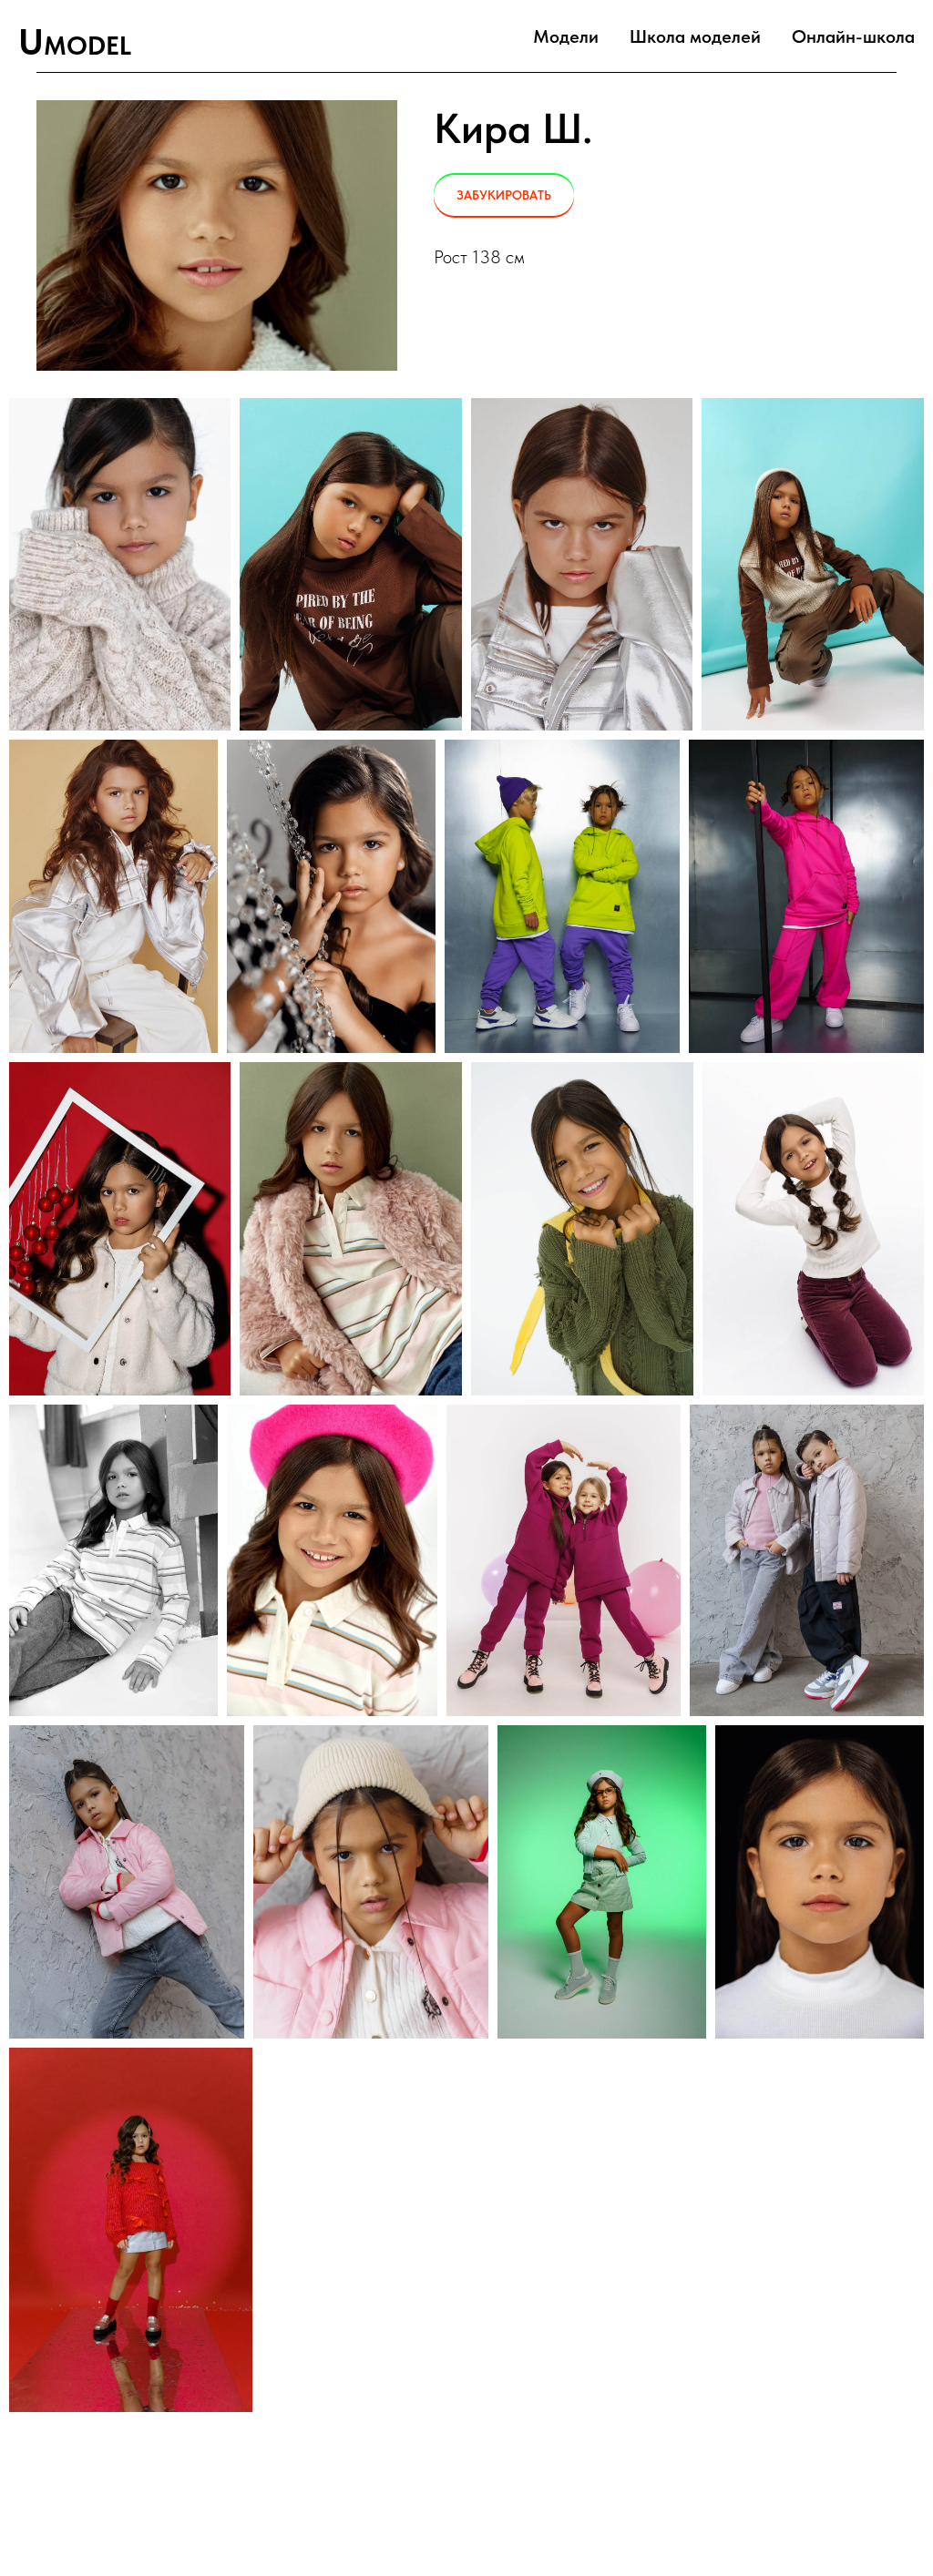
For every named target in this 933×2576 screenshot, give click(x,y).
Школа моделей (695, 36)
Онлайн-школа (853, 36)
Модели (566, 36)
